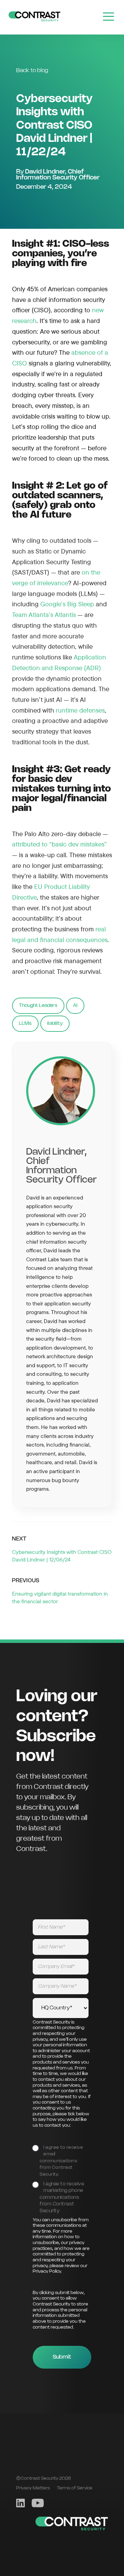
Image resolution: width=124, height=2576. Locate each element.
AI (75, 1006)
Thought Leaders (38, 1006)
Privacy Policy (47, 2271)
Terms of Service (75, 2488)
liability (55, 1023)
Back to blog (32, 71)
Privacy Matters (33, 2488)
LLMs (25, 1023)
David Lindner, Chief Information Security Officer (58, 175)
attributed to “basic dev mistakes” (59, 844)
